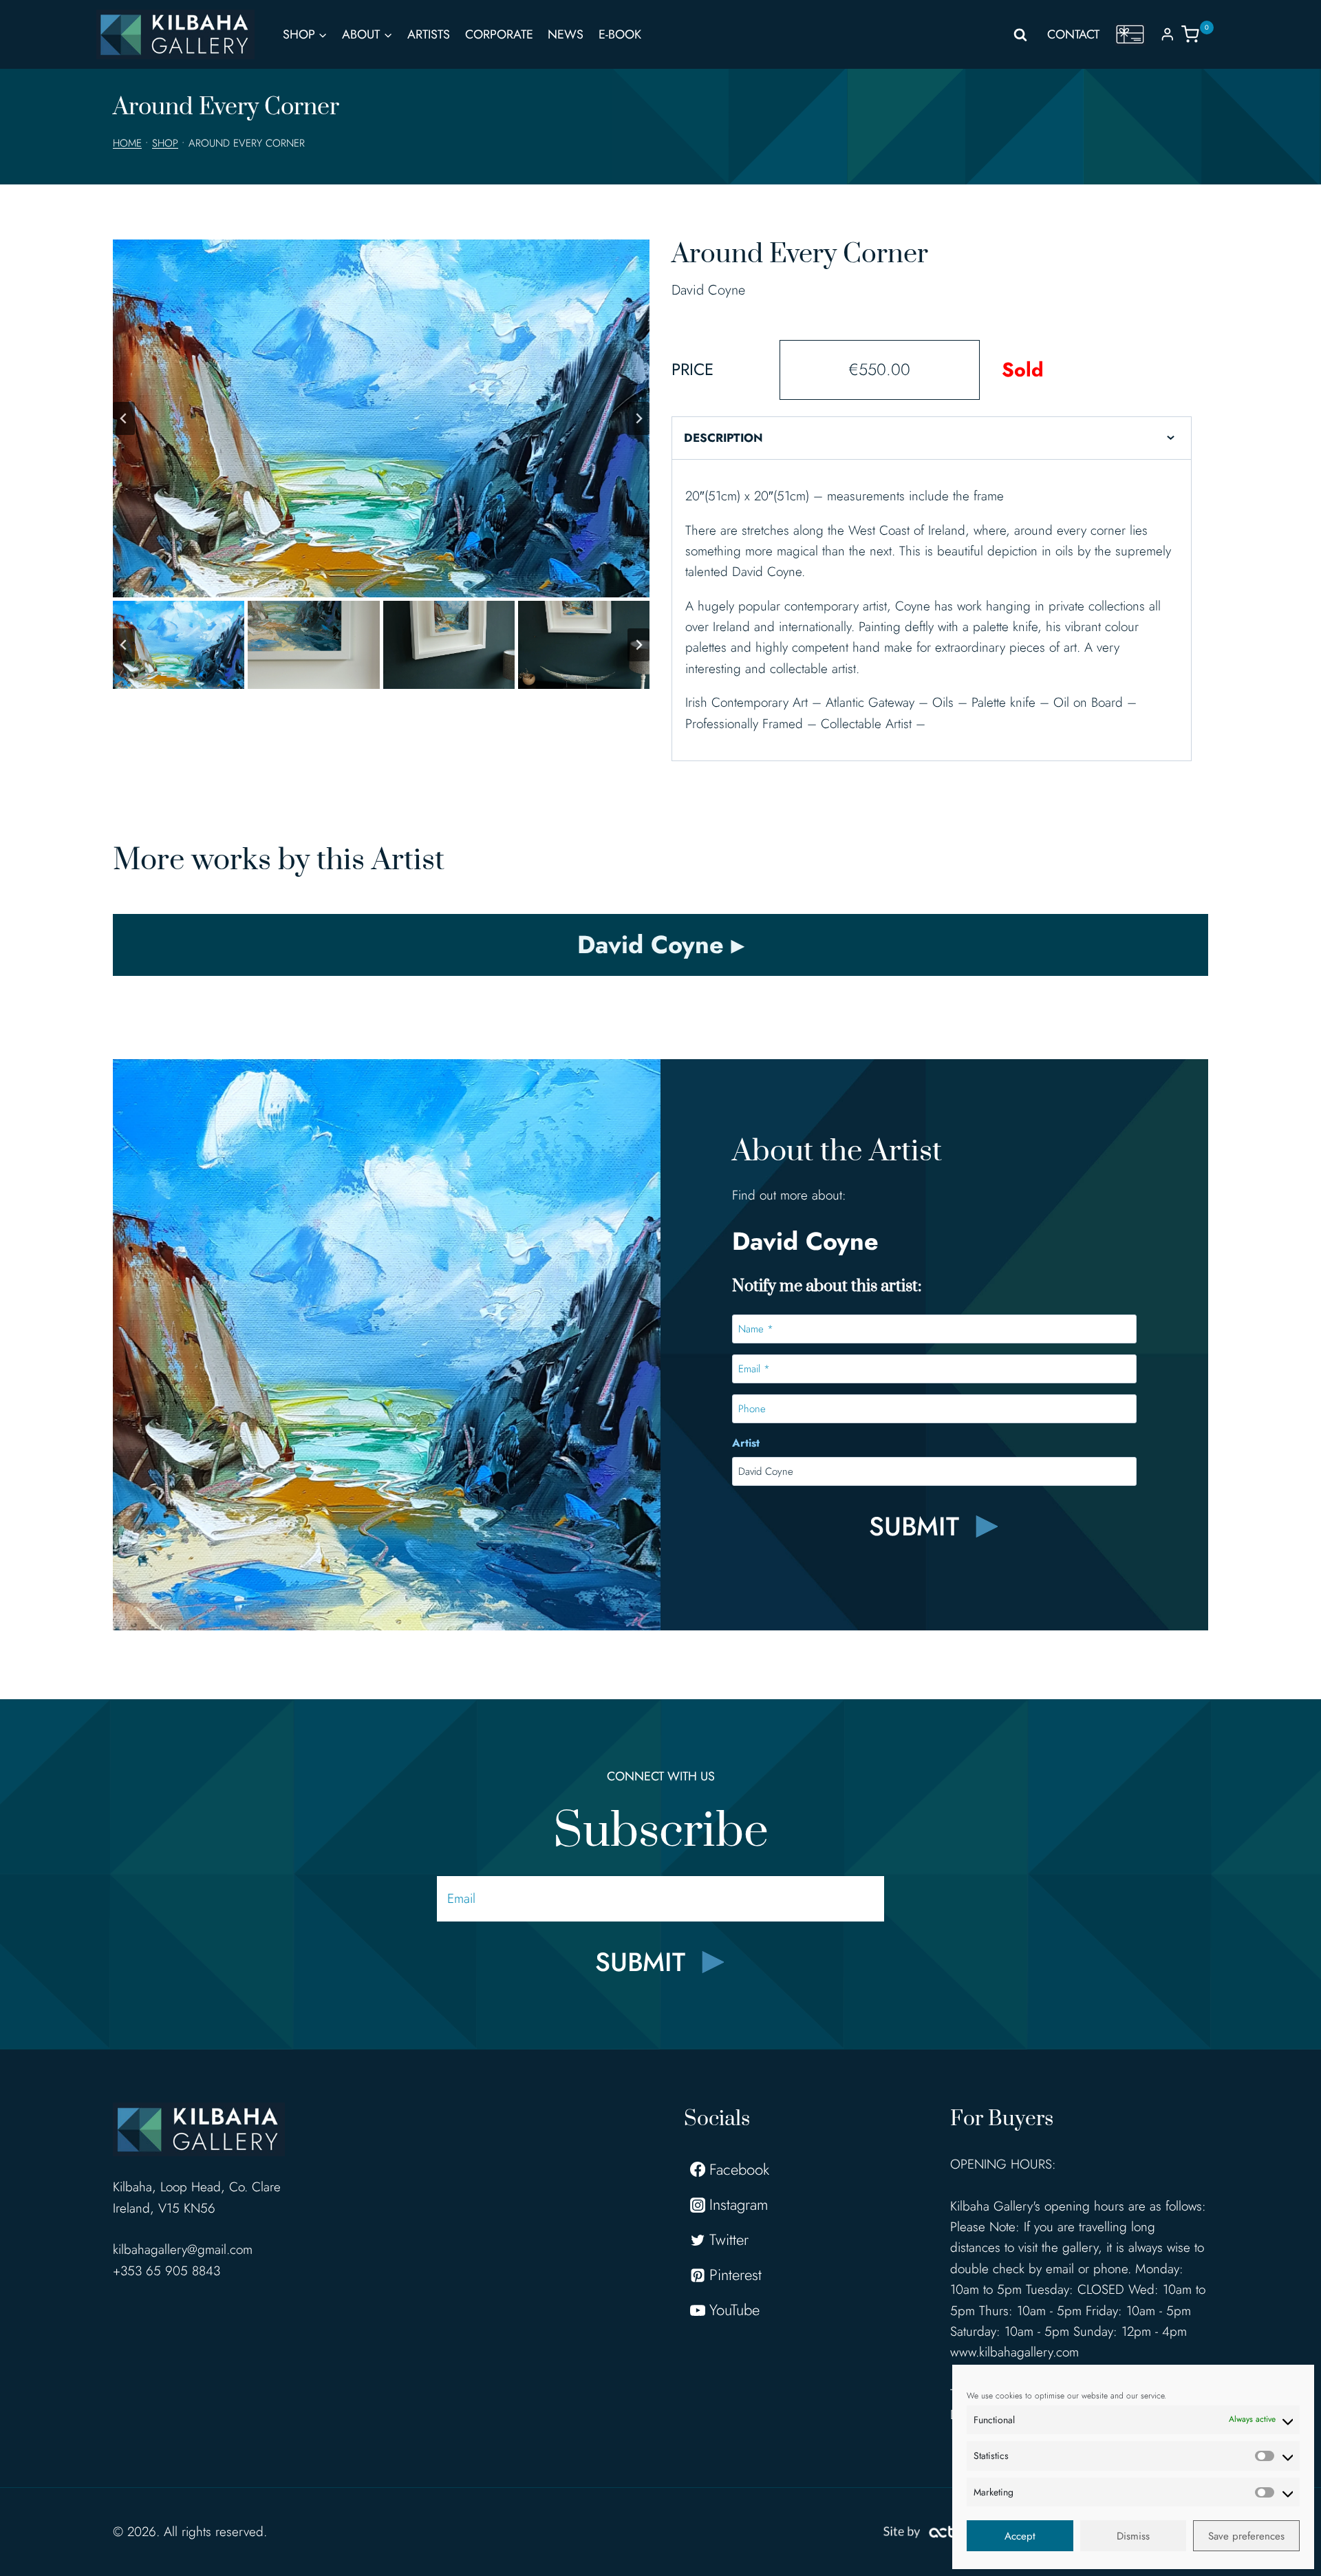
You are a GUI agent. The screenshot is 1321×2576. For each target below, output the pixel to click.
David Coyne (708, 290)
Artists (429, 34)
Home (127, 143)
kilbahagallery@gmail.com (183, 2249)
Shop (165, 143)
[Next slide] (638, 418)
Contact (1073, 34)
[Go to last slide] (124, 418)
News (566, 34)
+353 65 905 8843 (167, 2271)
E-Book (620, 34)
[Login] (1168, 34)
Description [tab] (723, 438)
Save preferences (1246, 2536)
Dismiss (1133, 2536)
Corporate (499, 34)
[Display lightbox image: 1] (381, 418)
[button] (179, 645)
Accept (1020, 2536)
